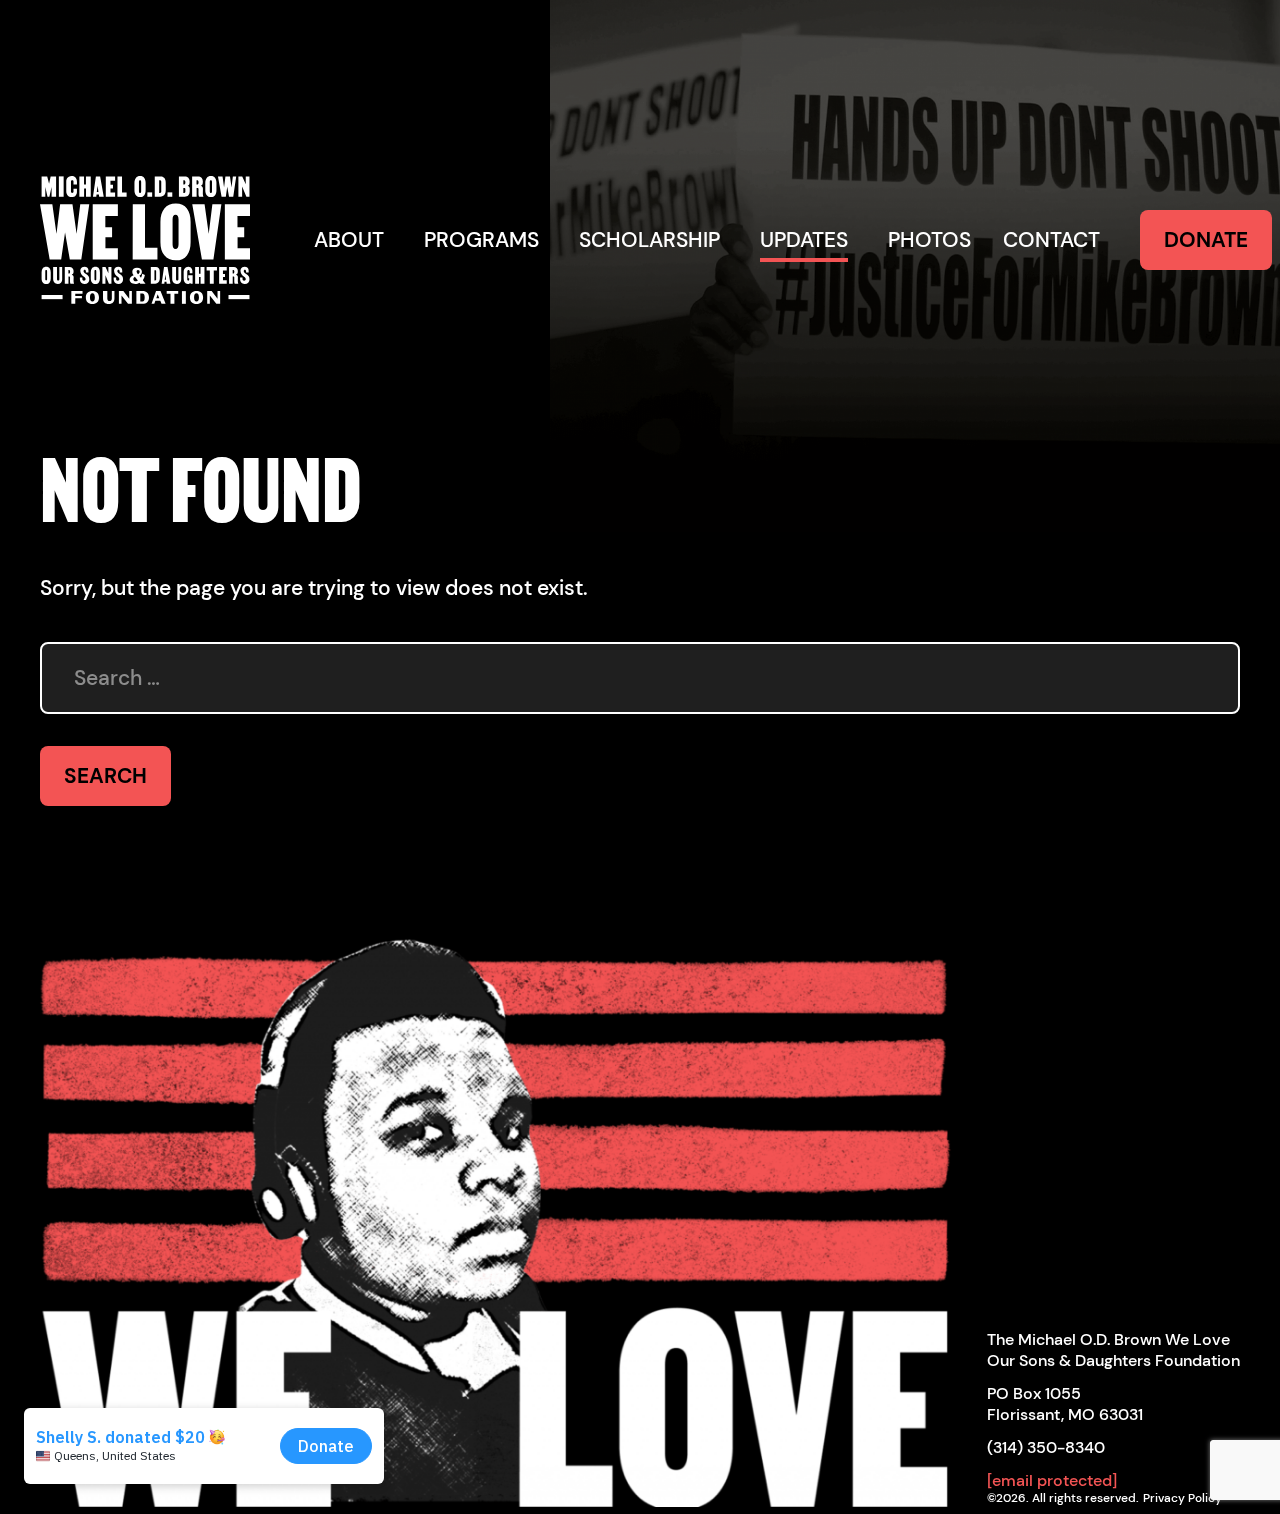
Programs (481, 240)
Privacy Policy (1182, 1498)
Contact (1051, 240)
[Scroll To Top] (497, 1212)
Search (105, 776)
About (349, 240)
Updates (804, 240)
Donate (1206, 240)
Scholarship (649, 240)
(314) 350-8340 (1046, 1447)
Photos (929, 240)
